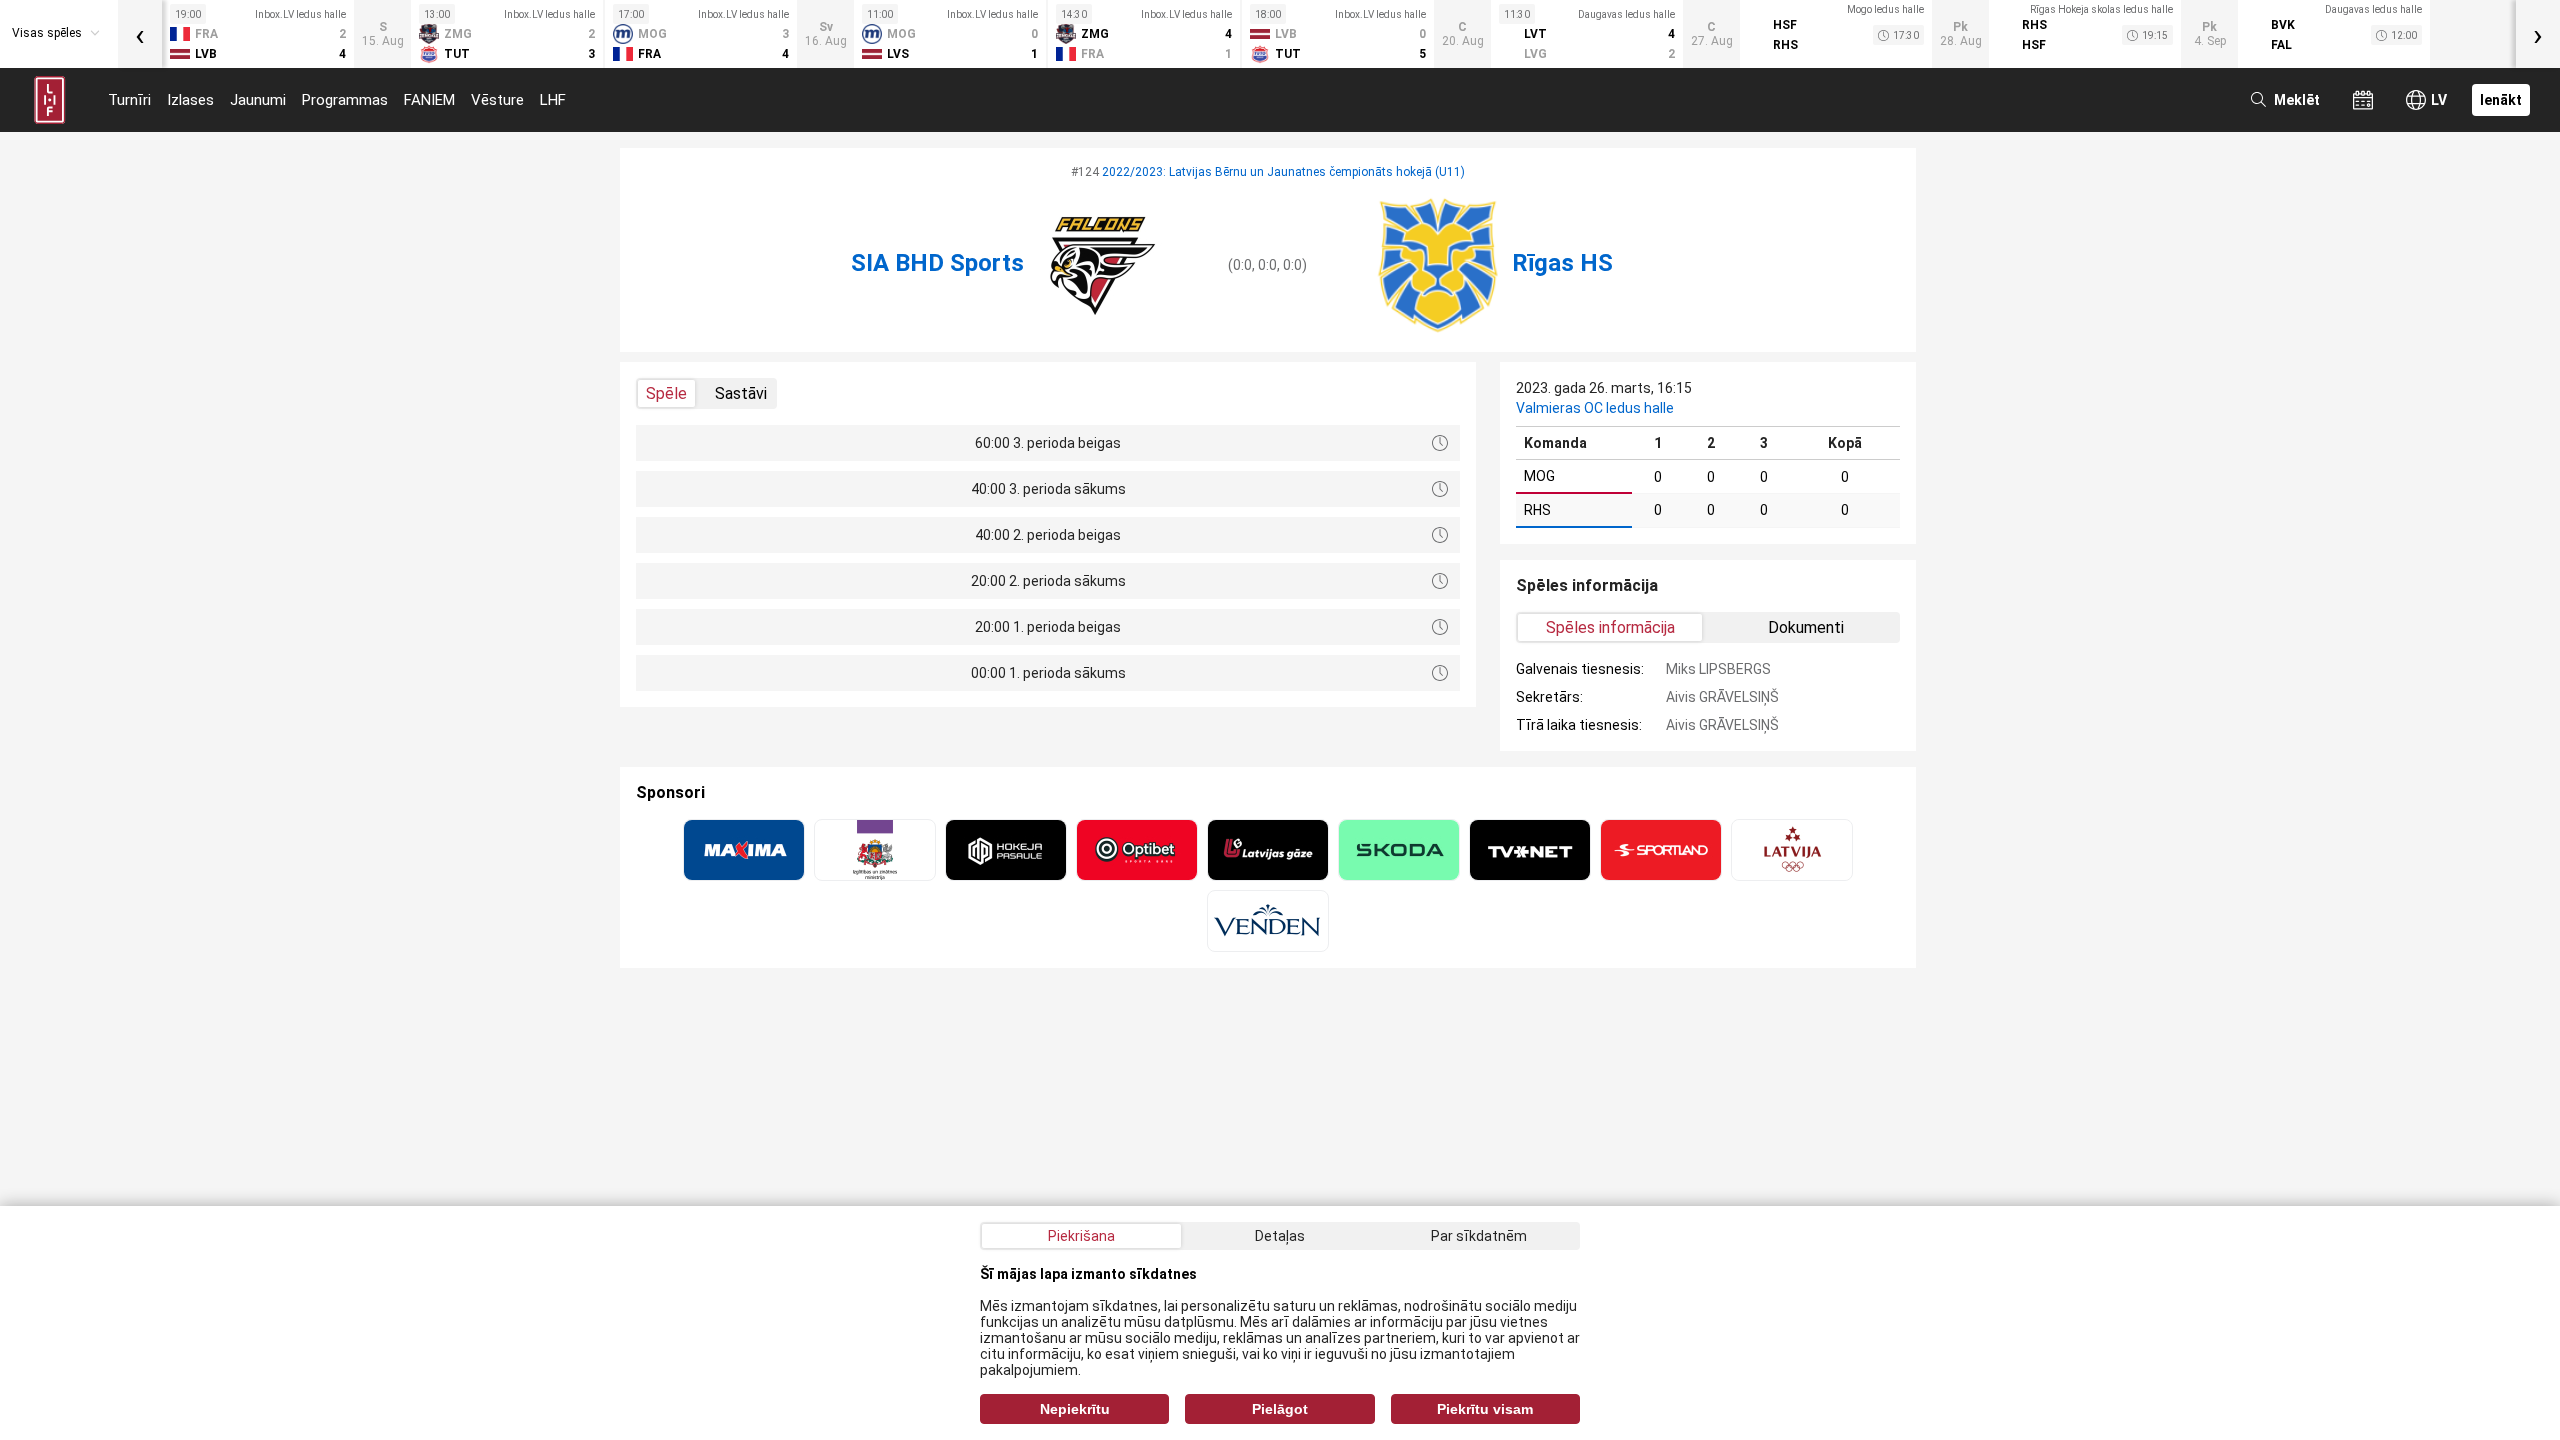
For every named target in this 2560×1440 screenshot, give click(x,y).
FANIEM (429, 100)
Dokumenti (1806, 627)
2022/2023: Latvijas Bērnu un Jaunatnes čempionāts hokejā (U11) (1283, 172)
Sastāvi (741, 393)
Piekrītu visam (1485, 1409)
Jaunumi (258, 100)
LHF (553, 100)
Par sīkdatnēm (1479, 1236)
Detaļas (1280, 1236)
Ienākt (2501, 100)
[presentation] (140, 34)
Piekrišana (1081, 1236)
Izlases (190, 100)
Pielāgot (1280, 1409)
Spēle (666, 393)
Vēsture (497, 100)
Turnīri (129, 100)
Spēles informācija (1610, 627)
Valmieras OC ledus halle (1595, 408)
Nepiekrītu (1075, 1409)
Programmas (345, 100)
